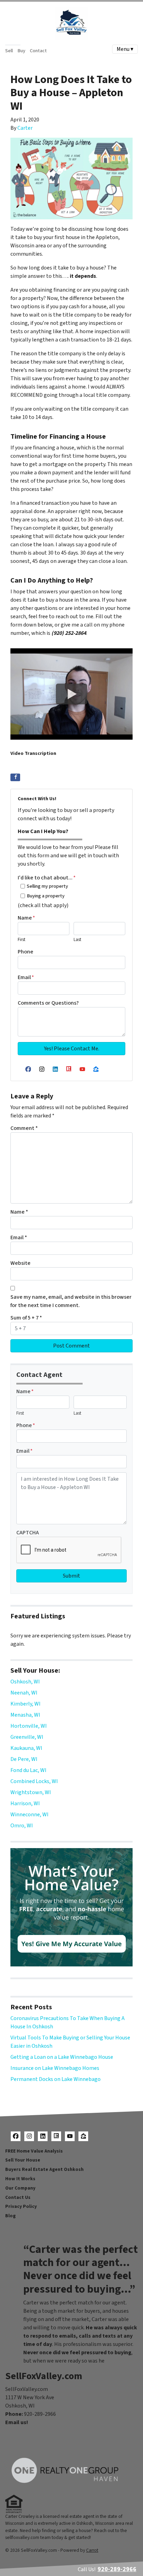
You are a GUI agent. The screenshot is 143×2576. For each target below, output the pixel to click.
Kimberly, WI (26, 1704)
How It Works (20, 2179)
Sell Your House (23, 2160)
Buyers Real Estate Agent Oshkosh (44, 2169)
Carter (25, 128)
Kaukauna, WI (26, 1748)
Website (20, 1263)
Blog (10, 2216)
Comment (24, 1128)
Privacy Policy (21, 2206)
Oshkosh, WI (25, 1682)
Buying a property (46, 896)
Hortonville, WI (29, 1726)
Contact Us (18, 2197)
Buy (21, 51)
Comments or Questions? (48, 1003)
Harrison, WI (25, 1803)
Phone (26, 952)
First (22, 940)
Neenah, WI (24, 1693)
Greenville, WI (27, 1737)
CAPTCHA (28, 1533)
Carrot (92, 2550)
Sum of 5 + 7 (26, 1318)
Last (77, 940)
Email (26, 977)
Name (26, 918)
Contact (38, 51)
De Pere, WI (24, 1759)
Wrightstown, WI (31, 1792)
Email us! (17, 2422)
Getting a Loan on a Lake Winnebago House (62, 2057)
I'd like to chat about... (47, 878)
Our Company (20, 2188)
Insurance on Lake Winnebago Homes (55, 2068)
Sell (9, 51)
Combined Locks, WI (34, 1781)
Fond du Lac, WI (28, 1770)
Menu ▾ (125, 49)
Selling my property (47, 886)
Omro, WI (22, 1826)
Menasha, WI (25, 1715)
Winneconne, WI (30, 1815)
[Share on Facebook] (15, 777)
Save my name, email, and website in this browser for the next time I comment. (71, 1301)
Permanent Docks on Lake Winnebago (56, 2079)
